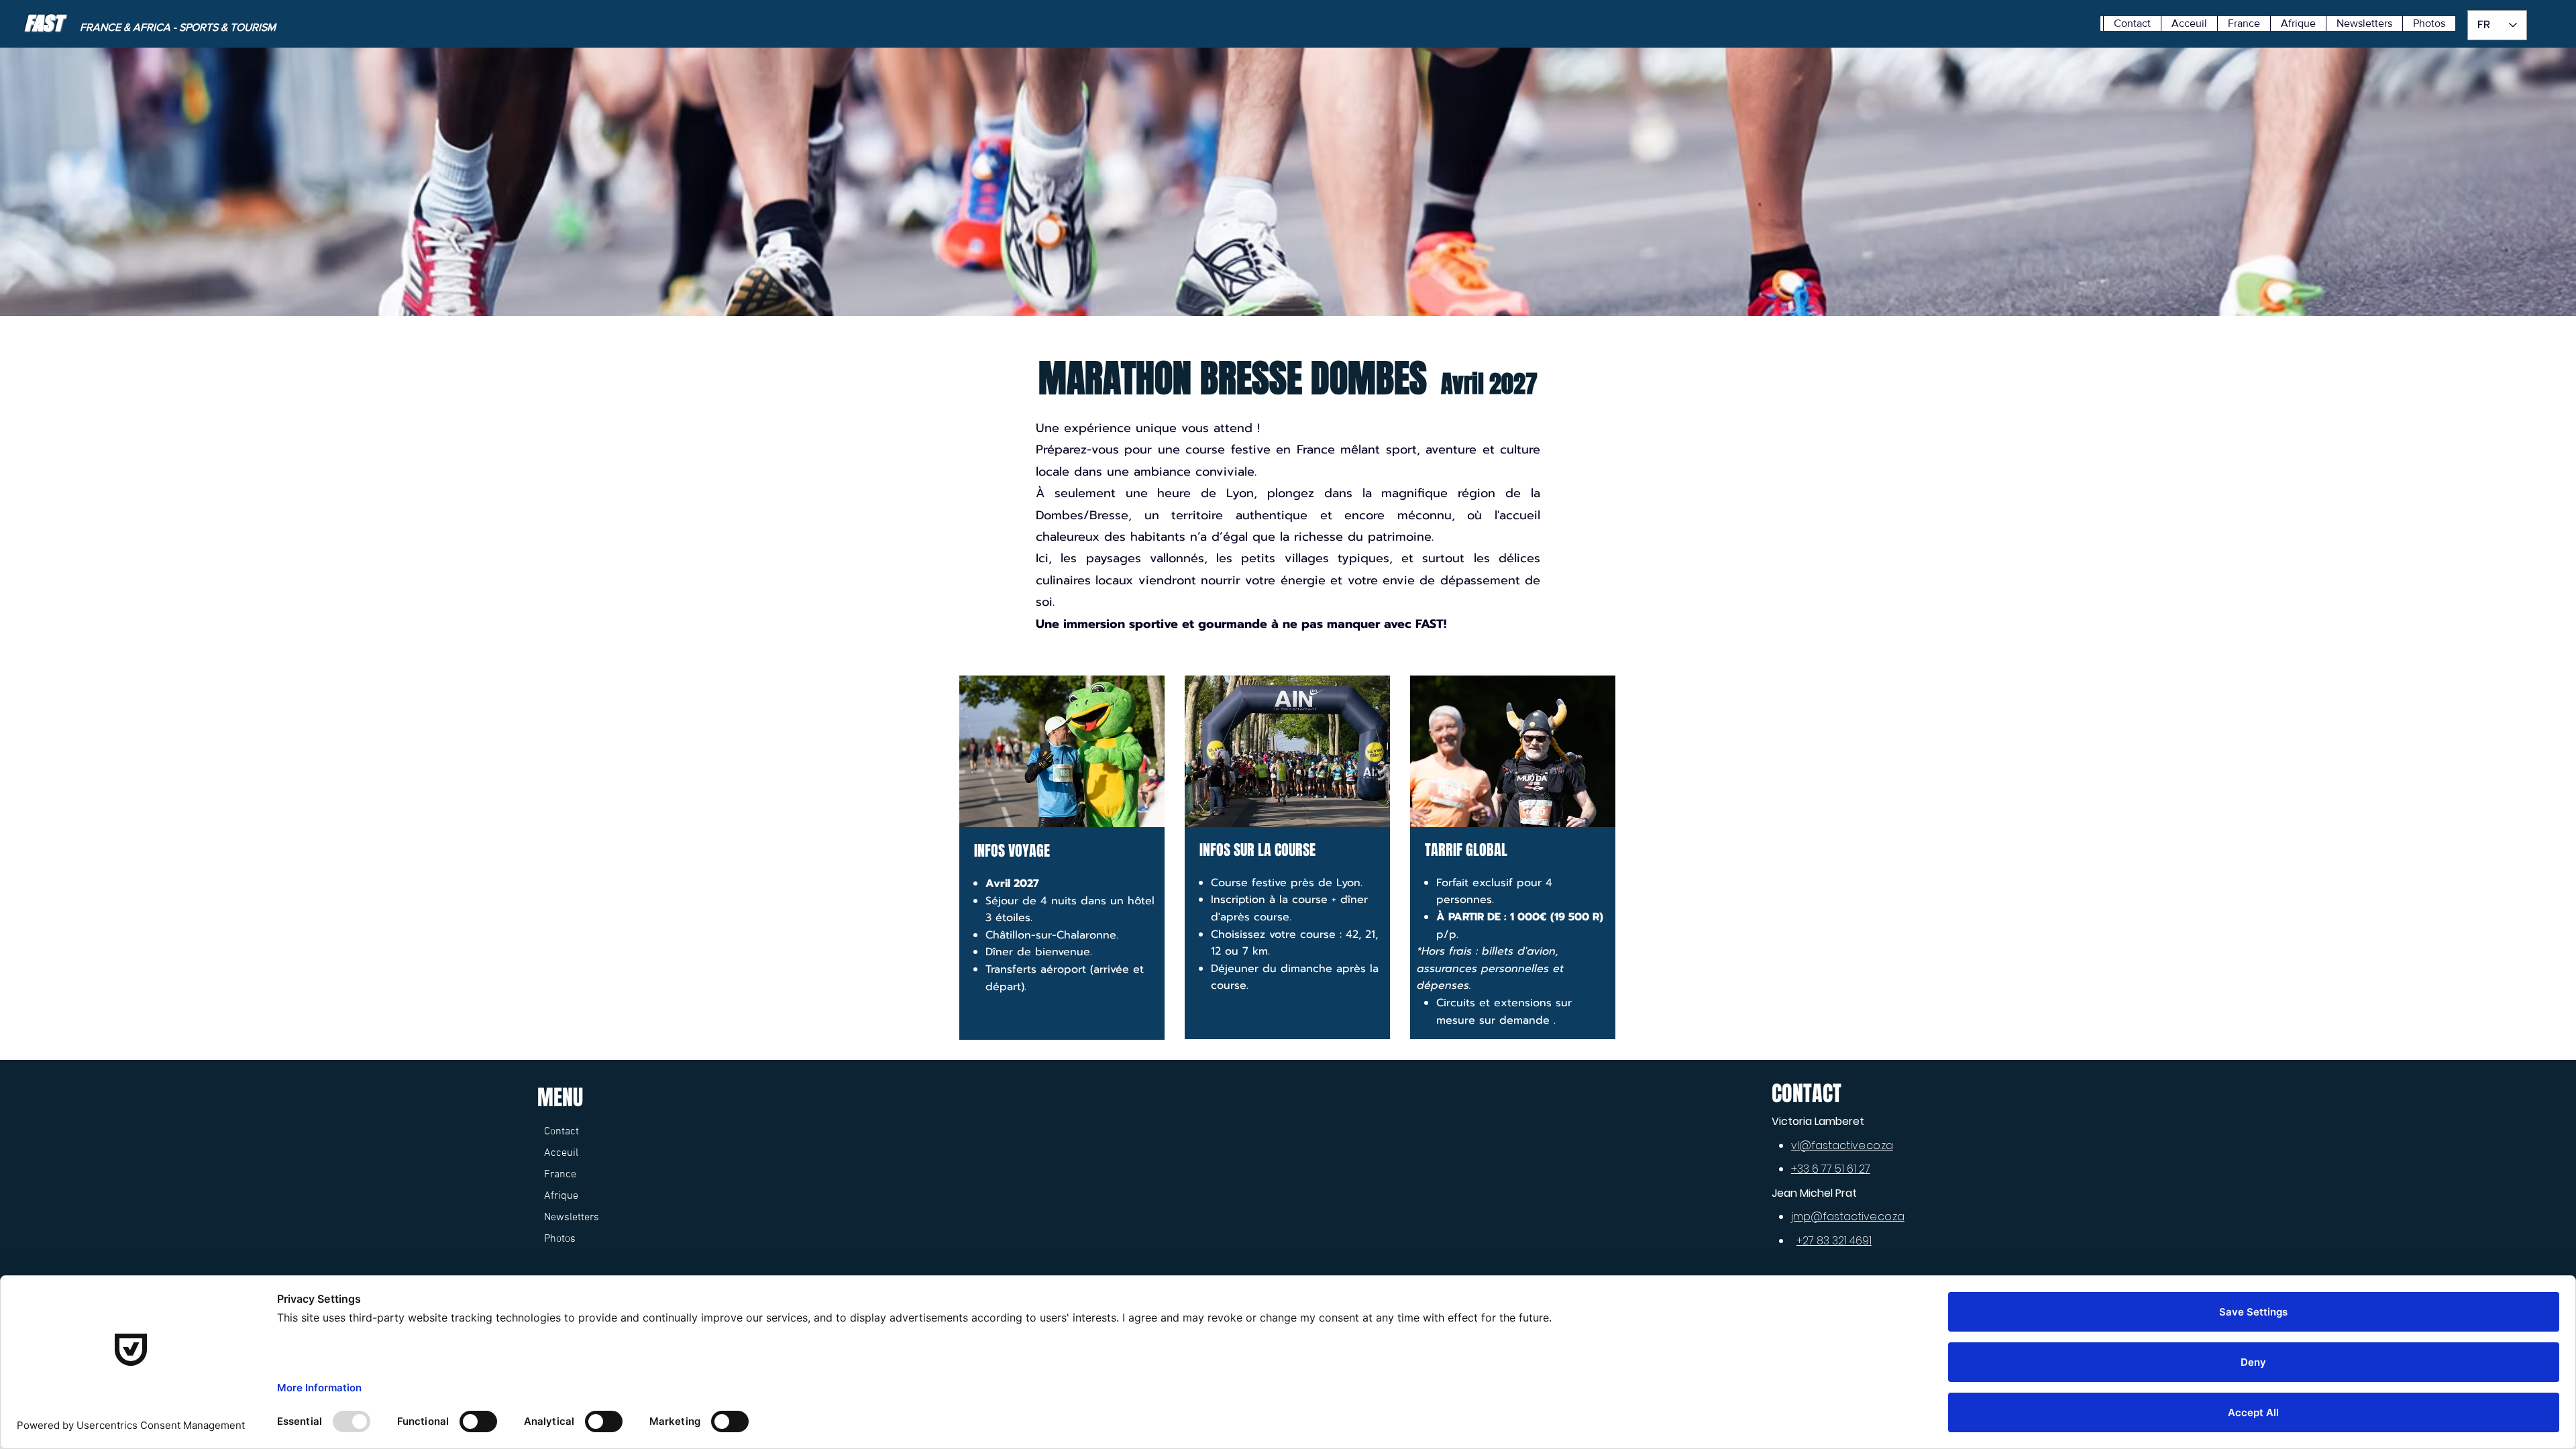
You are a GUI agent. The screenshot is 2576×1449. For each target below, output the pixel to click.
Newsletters (572, 1218)
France (560, 1175)
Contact (561, 1132)
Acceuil (561, 1153)
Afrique (561, 1196)
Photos (560, 1239)
